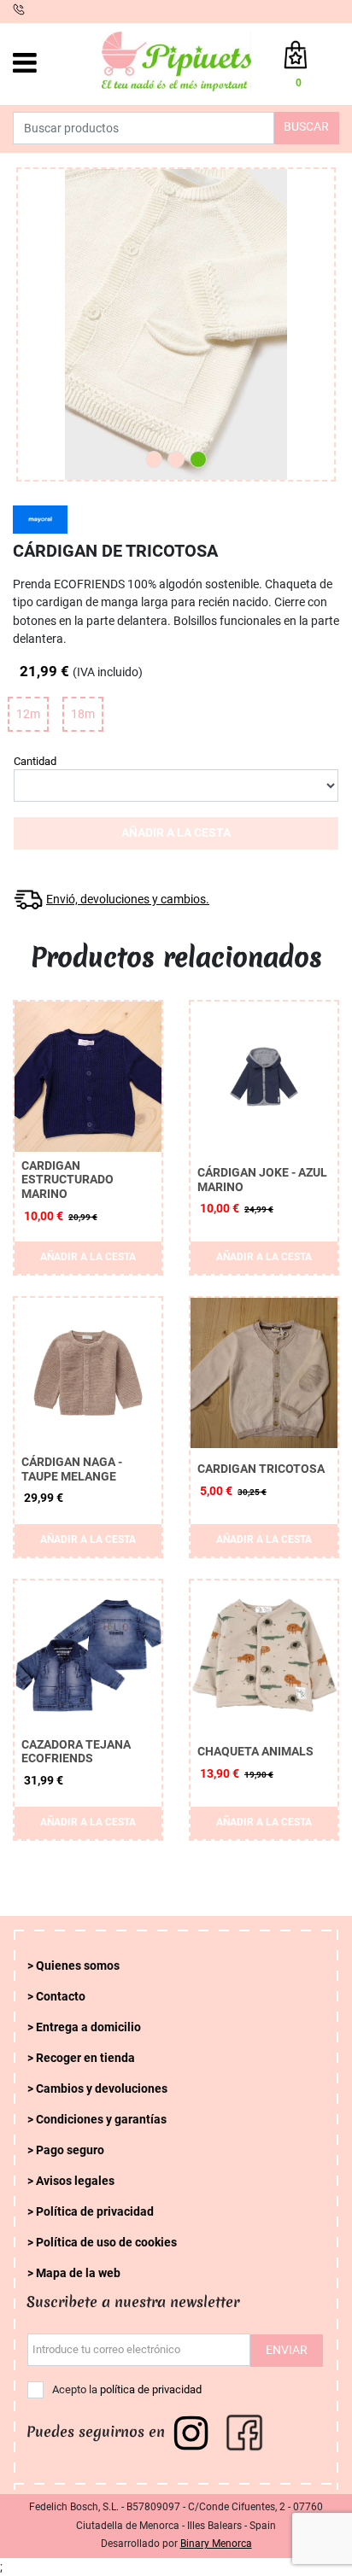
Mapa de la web (78, 2273)
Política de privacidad (95, 2212)
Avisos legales (75, 2181)
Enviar (287, 2350)
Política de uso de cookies (106, 2243)
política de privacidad (151, 2389)
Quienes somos (78, 1966)
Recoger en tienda (85, 2058)
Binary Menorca (216, 2544)
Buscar (306, 127)
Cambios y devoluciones (102, 2089)
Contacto (61, 1997)
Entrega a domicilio (88, 2027)
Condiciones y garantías (101, 2120)
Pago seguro (70, 2150)
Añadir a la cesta (176, 833)
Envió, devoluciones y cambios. (128, 900)
